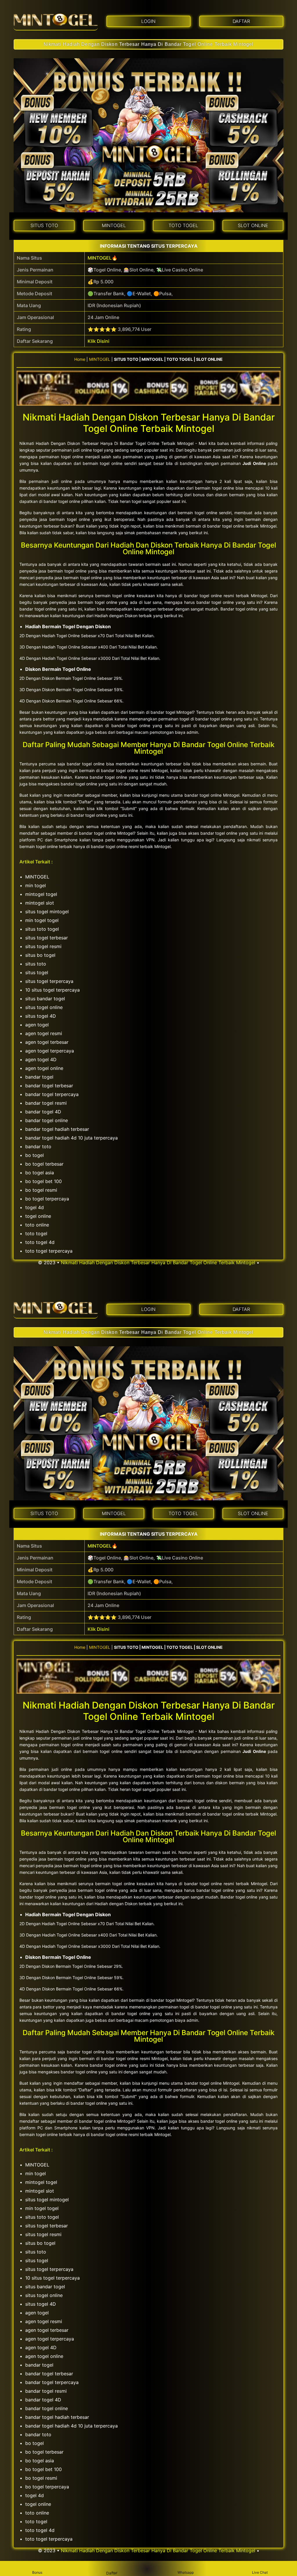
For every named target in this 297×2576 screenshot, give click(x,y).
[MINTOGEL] (56, 20)
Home (80, 359)
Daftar (111, 2573)
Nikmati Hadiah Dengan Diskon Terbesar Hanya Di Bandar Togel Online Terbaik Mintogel (148, 44)
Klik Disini (98, 341)
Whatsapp (186, 2572)
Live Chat (260, 2572)
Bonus (37, 2572)
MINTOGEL (100, 258)
